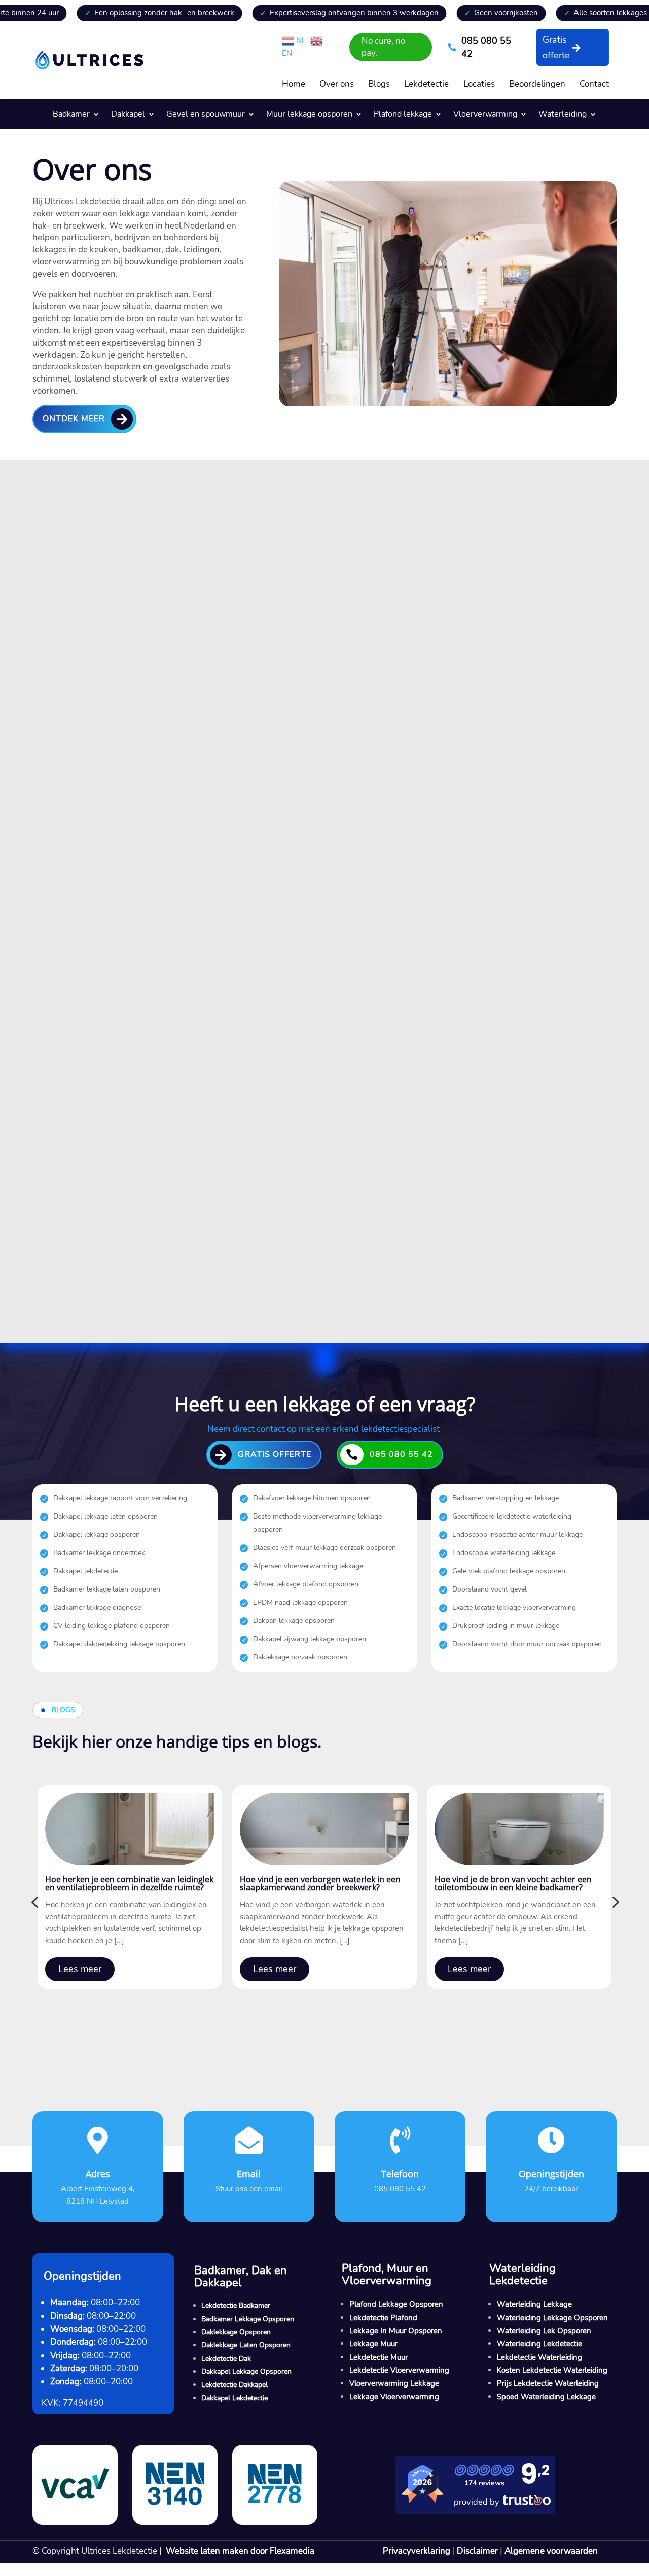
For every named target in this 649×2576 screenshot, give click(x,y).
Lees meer (80, 1969)
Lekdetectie (426, 85)
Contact (594, 85)
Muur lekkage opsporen (309, 115)
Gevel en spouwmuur (206, 115)
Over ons (337, 85)
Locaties (479, 85)
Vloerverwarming (485, 115)
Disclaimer (477, 2551)
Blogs (379, 85)
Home (294, 85)
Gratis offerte (556, 47)
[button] (34, 1902)
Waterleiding (563, 115)
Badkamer (71, 115)
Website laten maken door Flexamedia (240, 2551)
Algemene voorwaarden (551, 2551)
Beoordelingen (537, 85)
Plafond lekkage (403, 115)
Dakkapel (128, 115)
